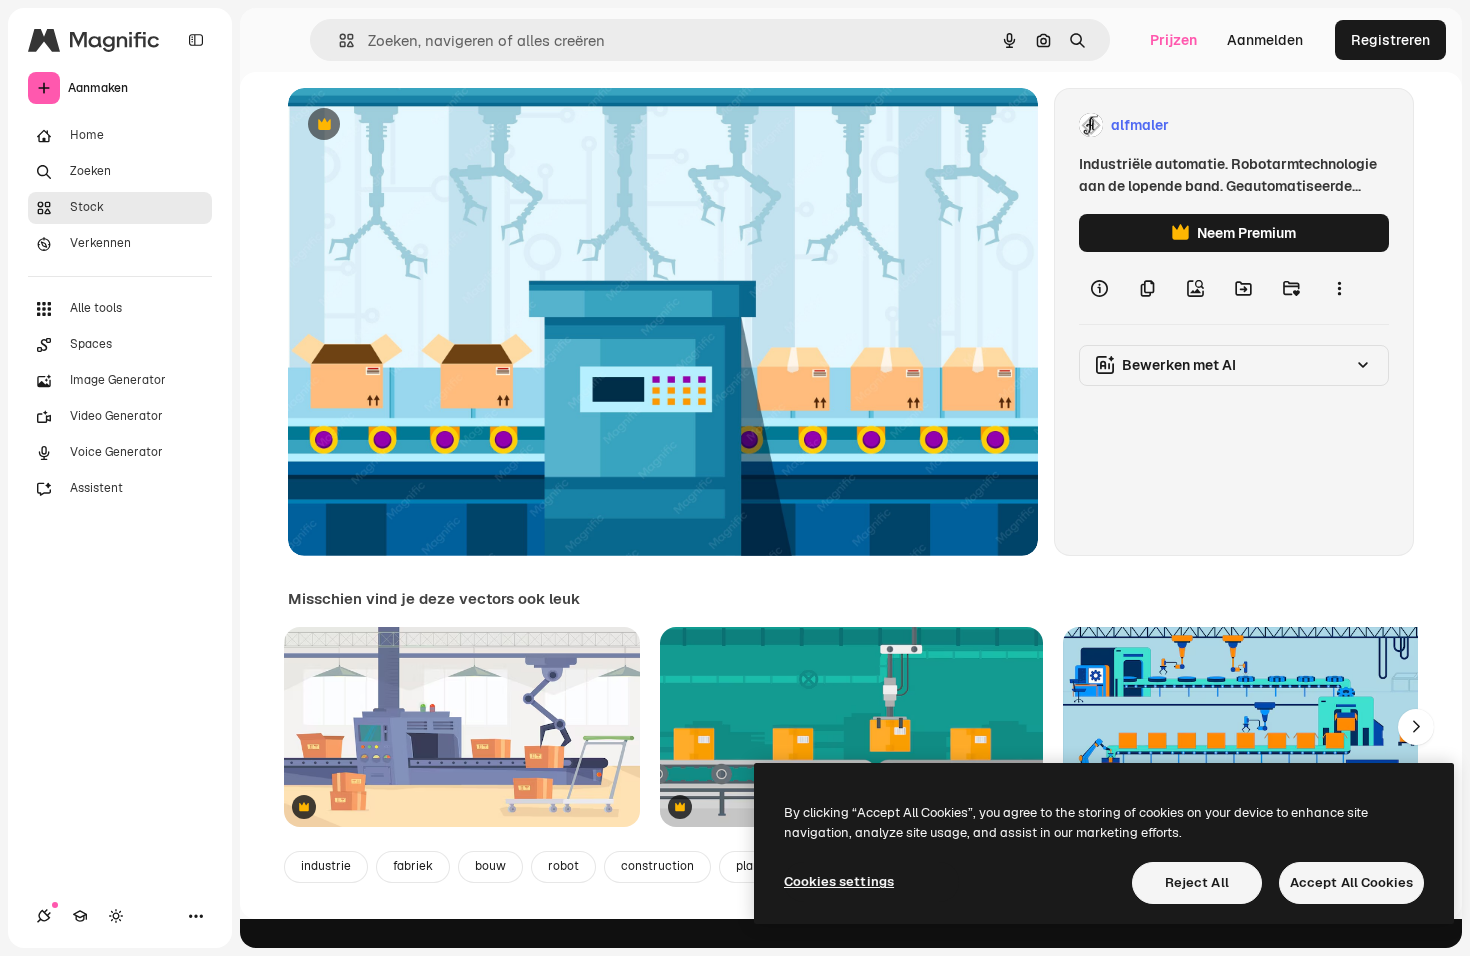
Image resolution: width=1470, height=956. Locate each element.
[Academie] (80, 916)
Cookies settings (839, 881)
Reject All (1197, 882)
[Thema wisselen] (116, 916)
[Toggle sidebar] (196, 40)
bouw (490, 866)
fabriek (413, 866)
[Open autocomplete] (338, 40)
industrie (326, 866)
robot (563, 866)
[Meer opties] (1339, 288)
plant (750, 866)
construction (657, 866)
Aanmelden (1265, 40)
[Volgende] (1416, 727)
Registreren (1390, 40)
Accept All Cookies (1351, 882)
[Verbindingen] (44, 916)
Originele (419, 125)
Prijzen (1173, 40)
